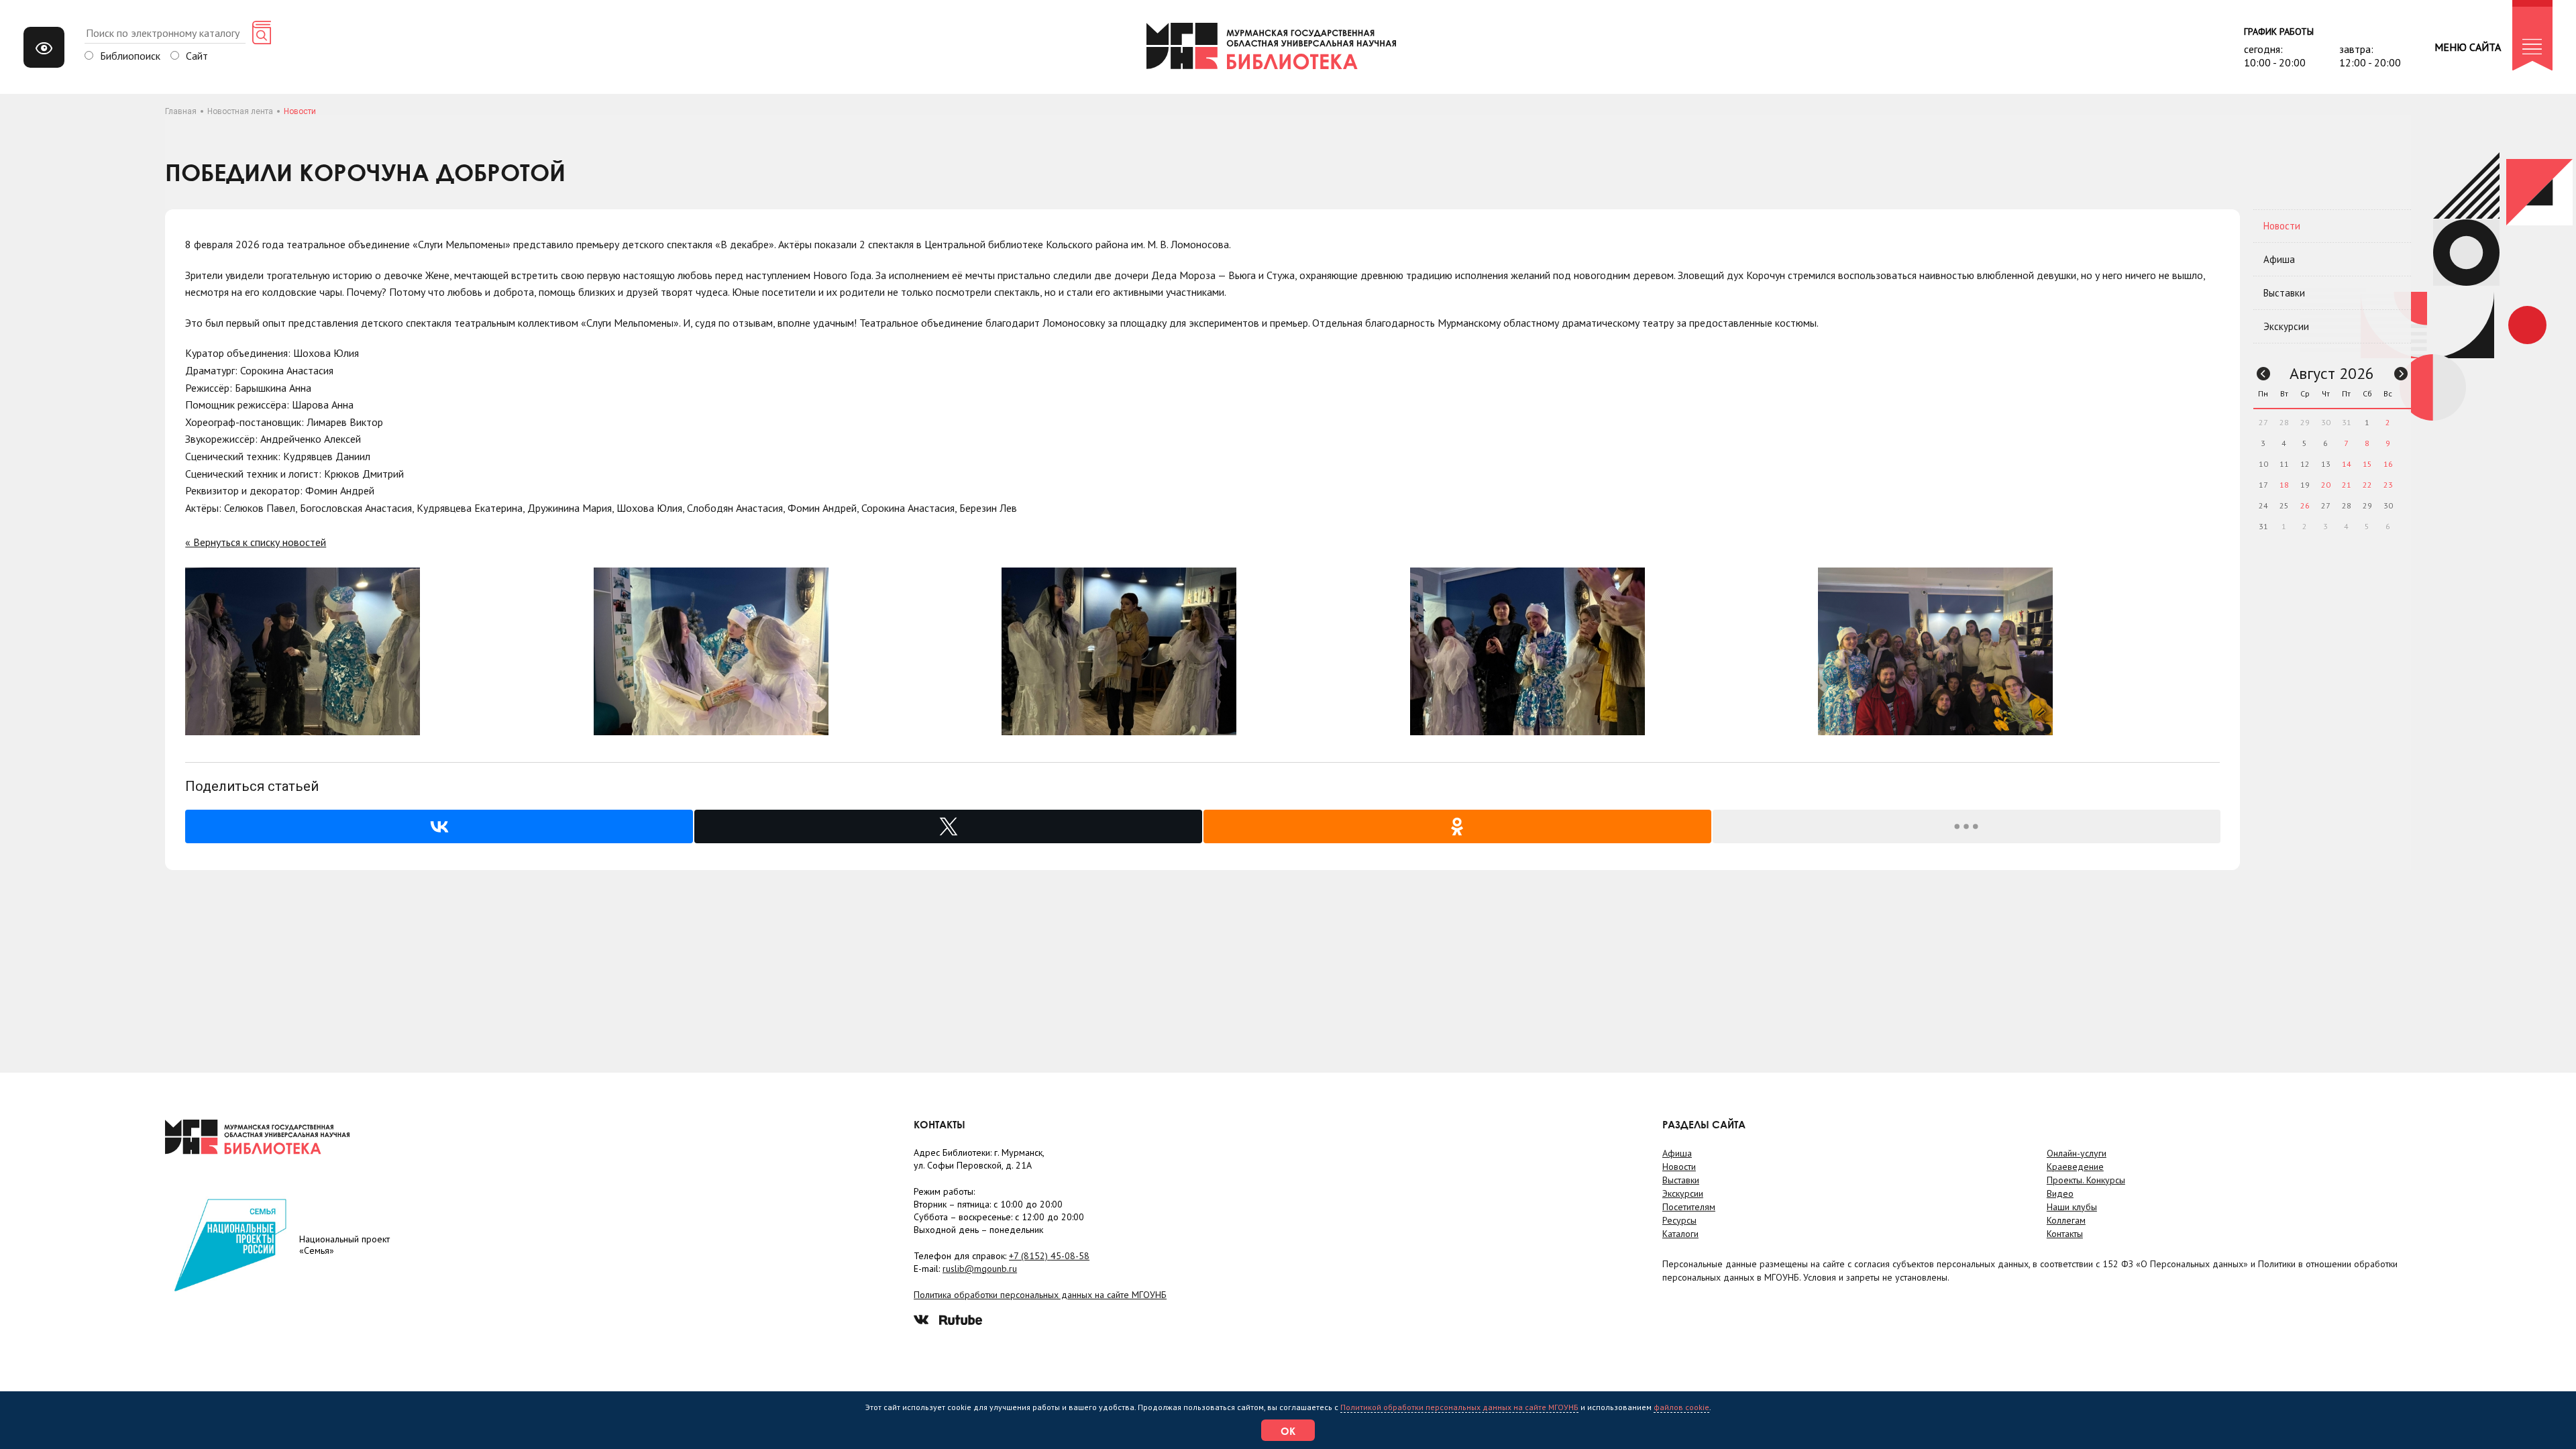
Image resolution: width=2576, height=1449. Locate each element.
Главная (181, 111)
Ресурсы (1679, 1220)
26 (2305, 505)
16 (2388, 464)
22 (2367, 485)
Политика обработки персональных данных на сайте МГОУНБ (1040, 1295)
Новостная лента (240, 111)
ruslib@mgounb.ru (980, 1269)
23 (2388, 485)
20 (2326, 485)
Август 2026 (2332, 373)
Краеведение (2075, 1167)
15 (2367, 464)
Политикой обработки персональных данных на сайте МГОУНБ (1459, 1407)
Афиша (2279, 259)
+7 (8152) (1049, 1256)
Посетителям (1689, 1207)
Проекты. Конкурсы (2086, 1180)
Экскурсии (2286, 326)
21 (2347, 485)
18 (2284, 485)
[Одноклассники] (1457, 826)
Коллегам (2066, 1220)
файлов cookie (1681, 1407)
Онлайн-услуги (2077, 1153)
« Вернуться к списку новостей (256, 542)
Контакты (2065, 1234)
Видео (2060, 1193)
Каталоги (1680, 1234)
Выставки (2284, 293)
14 (2347, 464)
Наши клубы (2072, 1207)
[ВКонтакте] (439, 826)
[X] (948, 826)
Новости (2282, 226)
